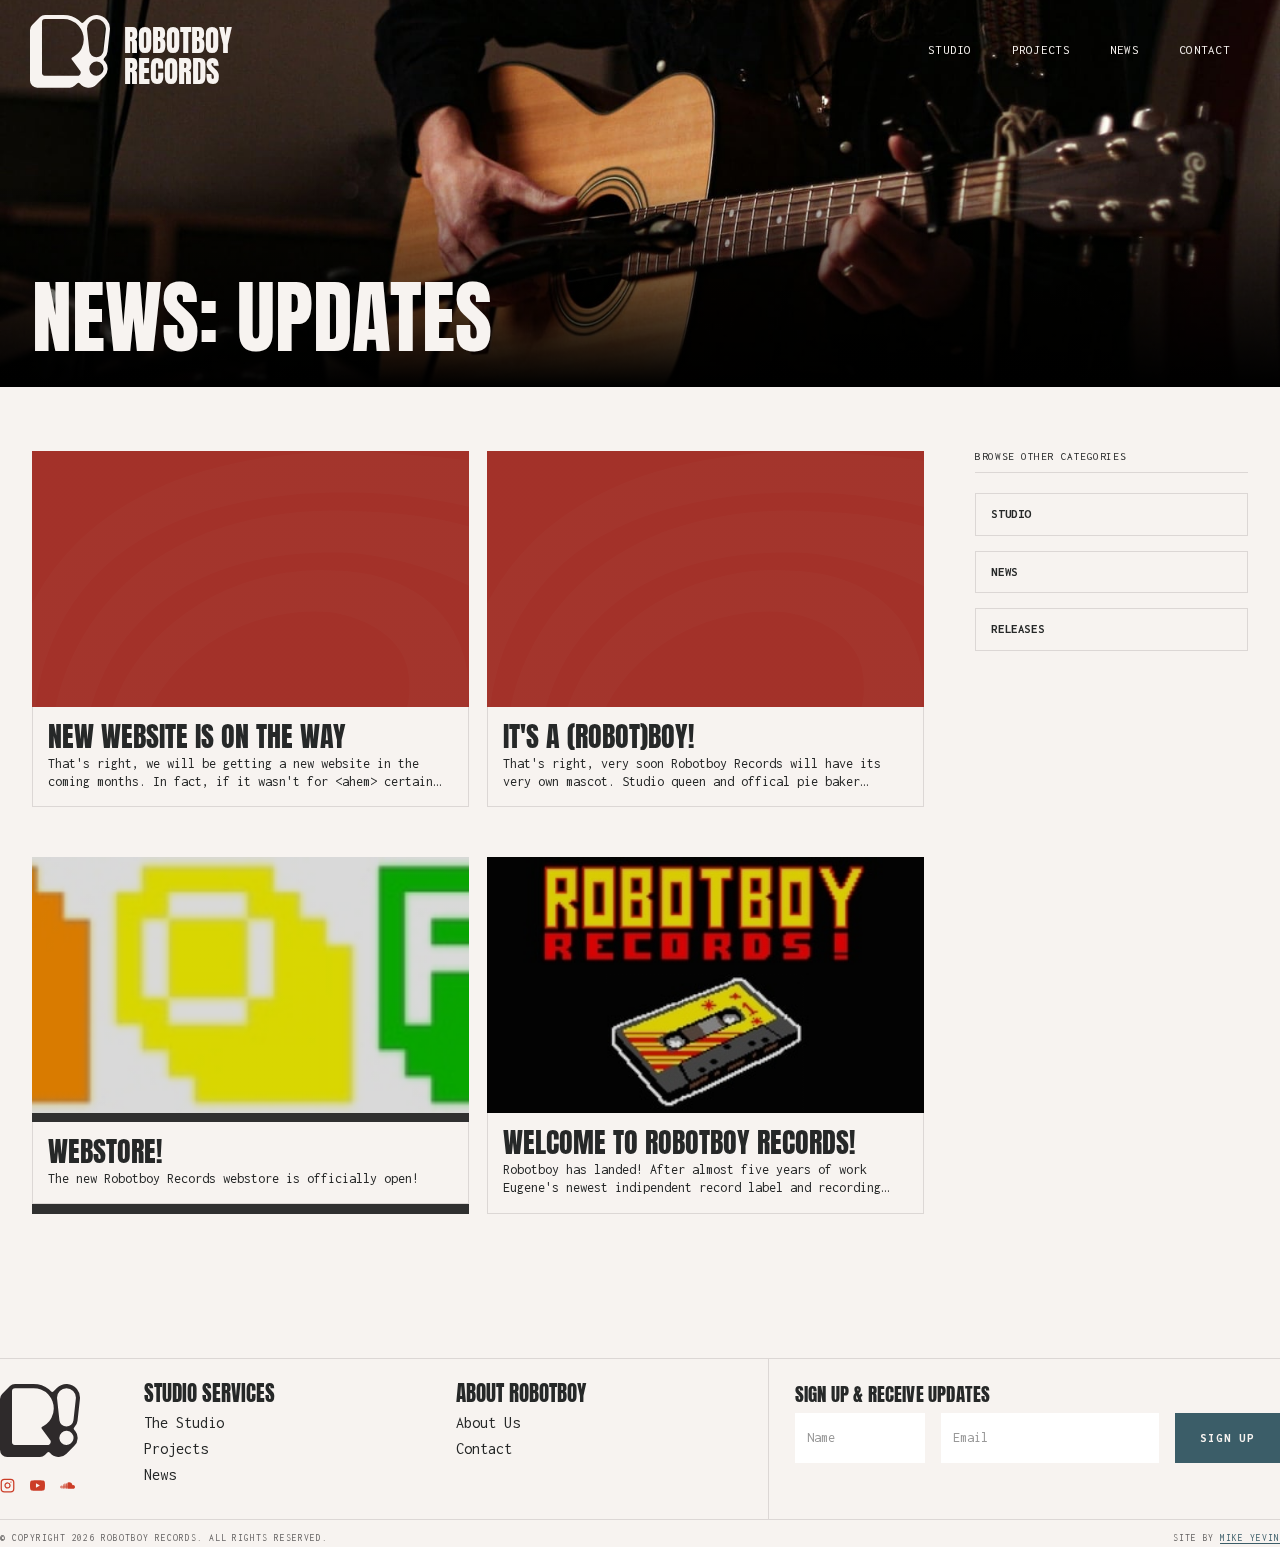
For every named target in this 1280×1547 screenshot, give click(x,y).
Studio (950, 49)
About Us (488, 1423)
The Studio (184, 1423)
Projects (1041, 49)
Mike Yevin (1250, 1538)
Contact (1204, 49)
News (1124, 49)
